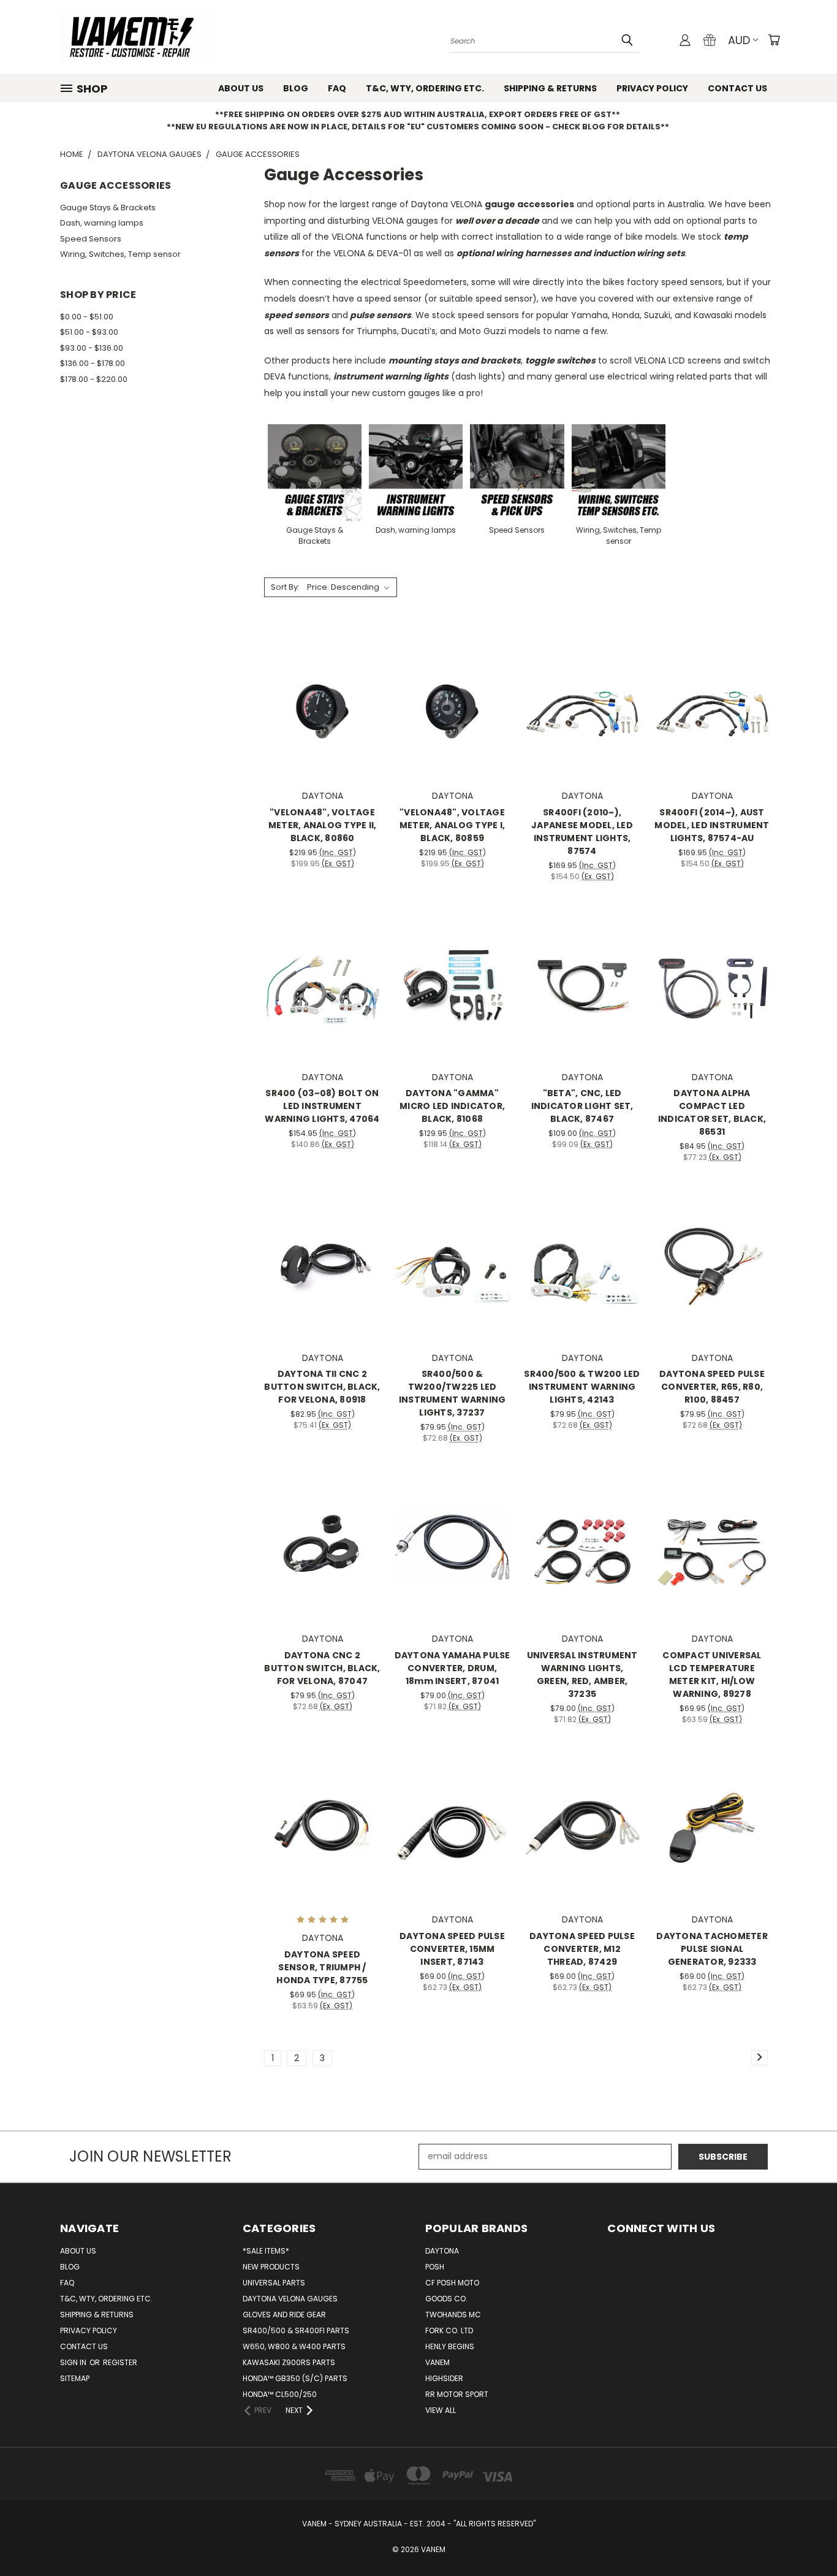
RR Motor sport (457, 2394)
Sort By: (285, 587)
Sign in (74, 2362)
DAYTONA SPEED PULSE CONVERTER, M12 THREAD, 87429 (582, 1949)
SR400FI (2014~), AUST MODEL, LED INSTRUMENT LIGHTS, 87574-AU (712, 825)
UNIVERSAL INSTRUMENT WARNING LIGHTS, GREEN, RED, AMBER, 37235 (582, 1675)
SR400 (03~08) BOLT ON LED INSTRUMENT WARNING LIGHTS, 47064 (322, 1106)
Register (120, 2362)
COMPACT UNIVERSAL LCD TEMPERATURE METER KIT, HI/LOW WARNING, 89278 (712, 1675)
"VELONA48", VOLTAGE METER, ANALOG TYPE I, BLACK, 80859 (452, 825)
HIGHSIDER (444, 2378)
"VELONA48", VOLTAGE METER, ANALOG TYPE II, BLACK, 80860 (323, 825)
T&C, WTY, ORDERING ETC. (425, 88)
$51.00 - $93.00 (89, 332)
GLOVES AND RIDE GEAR (284, 2315)
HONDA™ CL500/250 (280, 2394)
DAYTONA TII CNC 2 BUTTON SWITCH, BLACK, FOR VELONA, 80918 (322, 1387)
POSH (435, 2267)
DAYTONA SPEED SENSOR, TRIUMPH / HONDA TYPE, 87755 (322, 1967)
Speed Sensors (91, 239)
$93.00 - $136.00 (92, 348)
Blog (296, 88)
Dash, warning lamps (102, 223)
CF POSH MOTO (452, 2283)
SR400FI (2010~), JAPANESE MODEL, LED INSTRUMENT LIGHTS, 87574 (582, 832)
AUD (739, 40)
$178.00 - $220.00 (94, 379)
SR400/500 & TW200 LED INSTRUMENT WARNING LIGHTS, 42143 (582, 1387)
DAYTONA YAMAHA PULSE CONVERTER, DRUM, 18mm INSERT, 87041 (453, 1668)
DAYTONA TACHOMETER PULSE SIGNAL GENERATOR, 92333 (712, 1949)
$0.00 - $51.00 (87, 317)
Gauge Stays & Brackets (108, 208)
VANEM (437, 2362)
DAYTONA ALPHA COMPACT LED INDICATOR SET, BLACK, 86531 (712, 1112)
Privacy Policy (652, 88)
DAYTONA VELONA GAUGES (290, 2299)
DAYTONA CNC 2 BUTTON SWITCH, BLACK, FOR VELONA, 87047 (322, 1668)
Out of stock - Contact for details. (712, 1568)
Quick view (322, 679)
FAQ (337, 88)
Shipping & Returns (550, 88)
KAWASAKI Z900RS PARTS (289, 2362)
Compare (318, 703)
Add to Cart (323, 726)
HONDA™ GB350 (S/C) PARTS (295, 2378)
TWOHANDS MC (453, 2315)
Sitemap (75, 2378)
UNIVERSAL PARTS (274, 2283)
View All (441, 2410)
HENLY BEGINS (450, 2346)
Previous (805, 2538)
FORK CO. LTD (449, 2330)
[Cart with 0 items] (774, 40)
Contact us (737, 88)
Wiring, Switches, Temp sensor (120, 254)
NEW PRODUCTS (271, 2267)
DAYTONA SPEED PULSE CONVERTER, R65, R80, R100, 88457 (712, 1387)
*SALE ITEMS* (266, 2251)
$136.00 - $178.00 (93, 363)
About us (241, 88)
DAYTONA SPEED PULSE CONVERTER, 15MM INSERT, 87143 (452, 1949)
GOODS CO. (446, 2299)
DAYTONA (442, 2251)
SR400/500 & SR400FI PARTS (296, 2330)
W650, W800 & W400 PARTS (294, 2346)
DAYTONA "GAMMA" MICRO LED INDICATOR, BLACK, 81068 (452, 1106)
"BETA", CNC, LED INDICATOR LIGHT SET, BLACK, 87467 (582, 1106)
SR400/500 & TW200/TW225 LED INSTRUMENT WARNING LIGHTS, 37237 (453, 1393)
